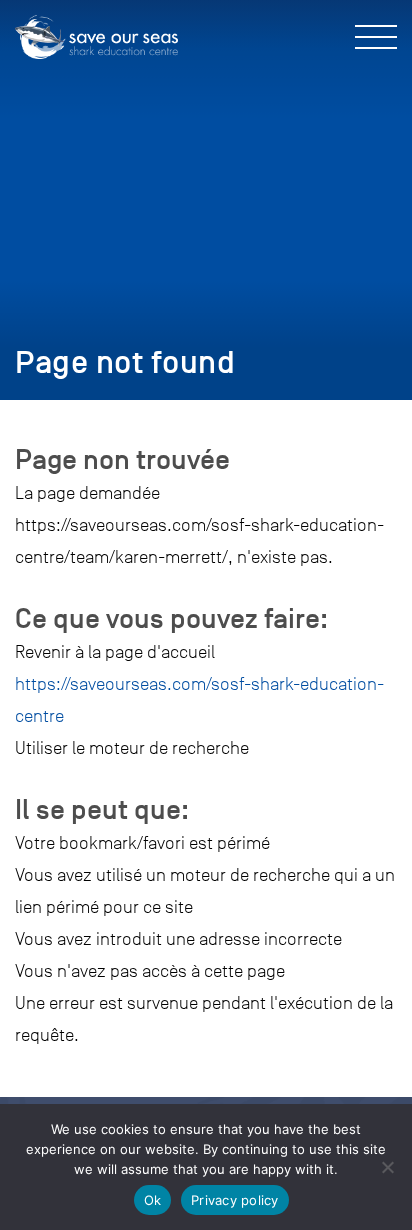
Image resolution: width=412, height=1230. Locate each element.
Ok (153, 1200)
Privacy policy (235, 1200)
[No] (387, 1167)
